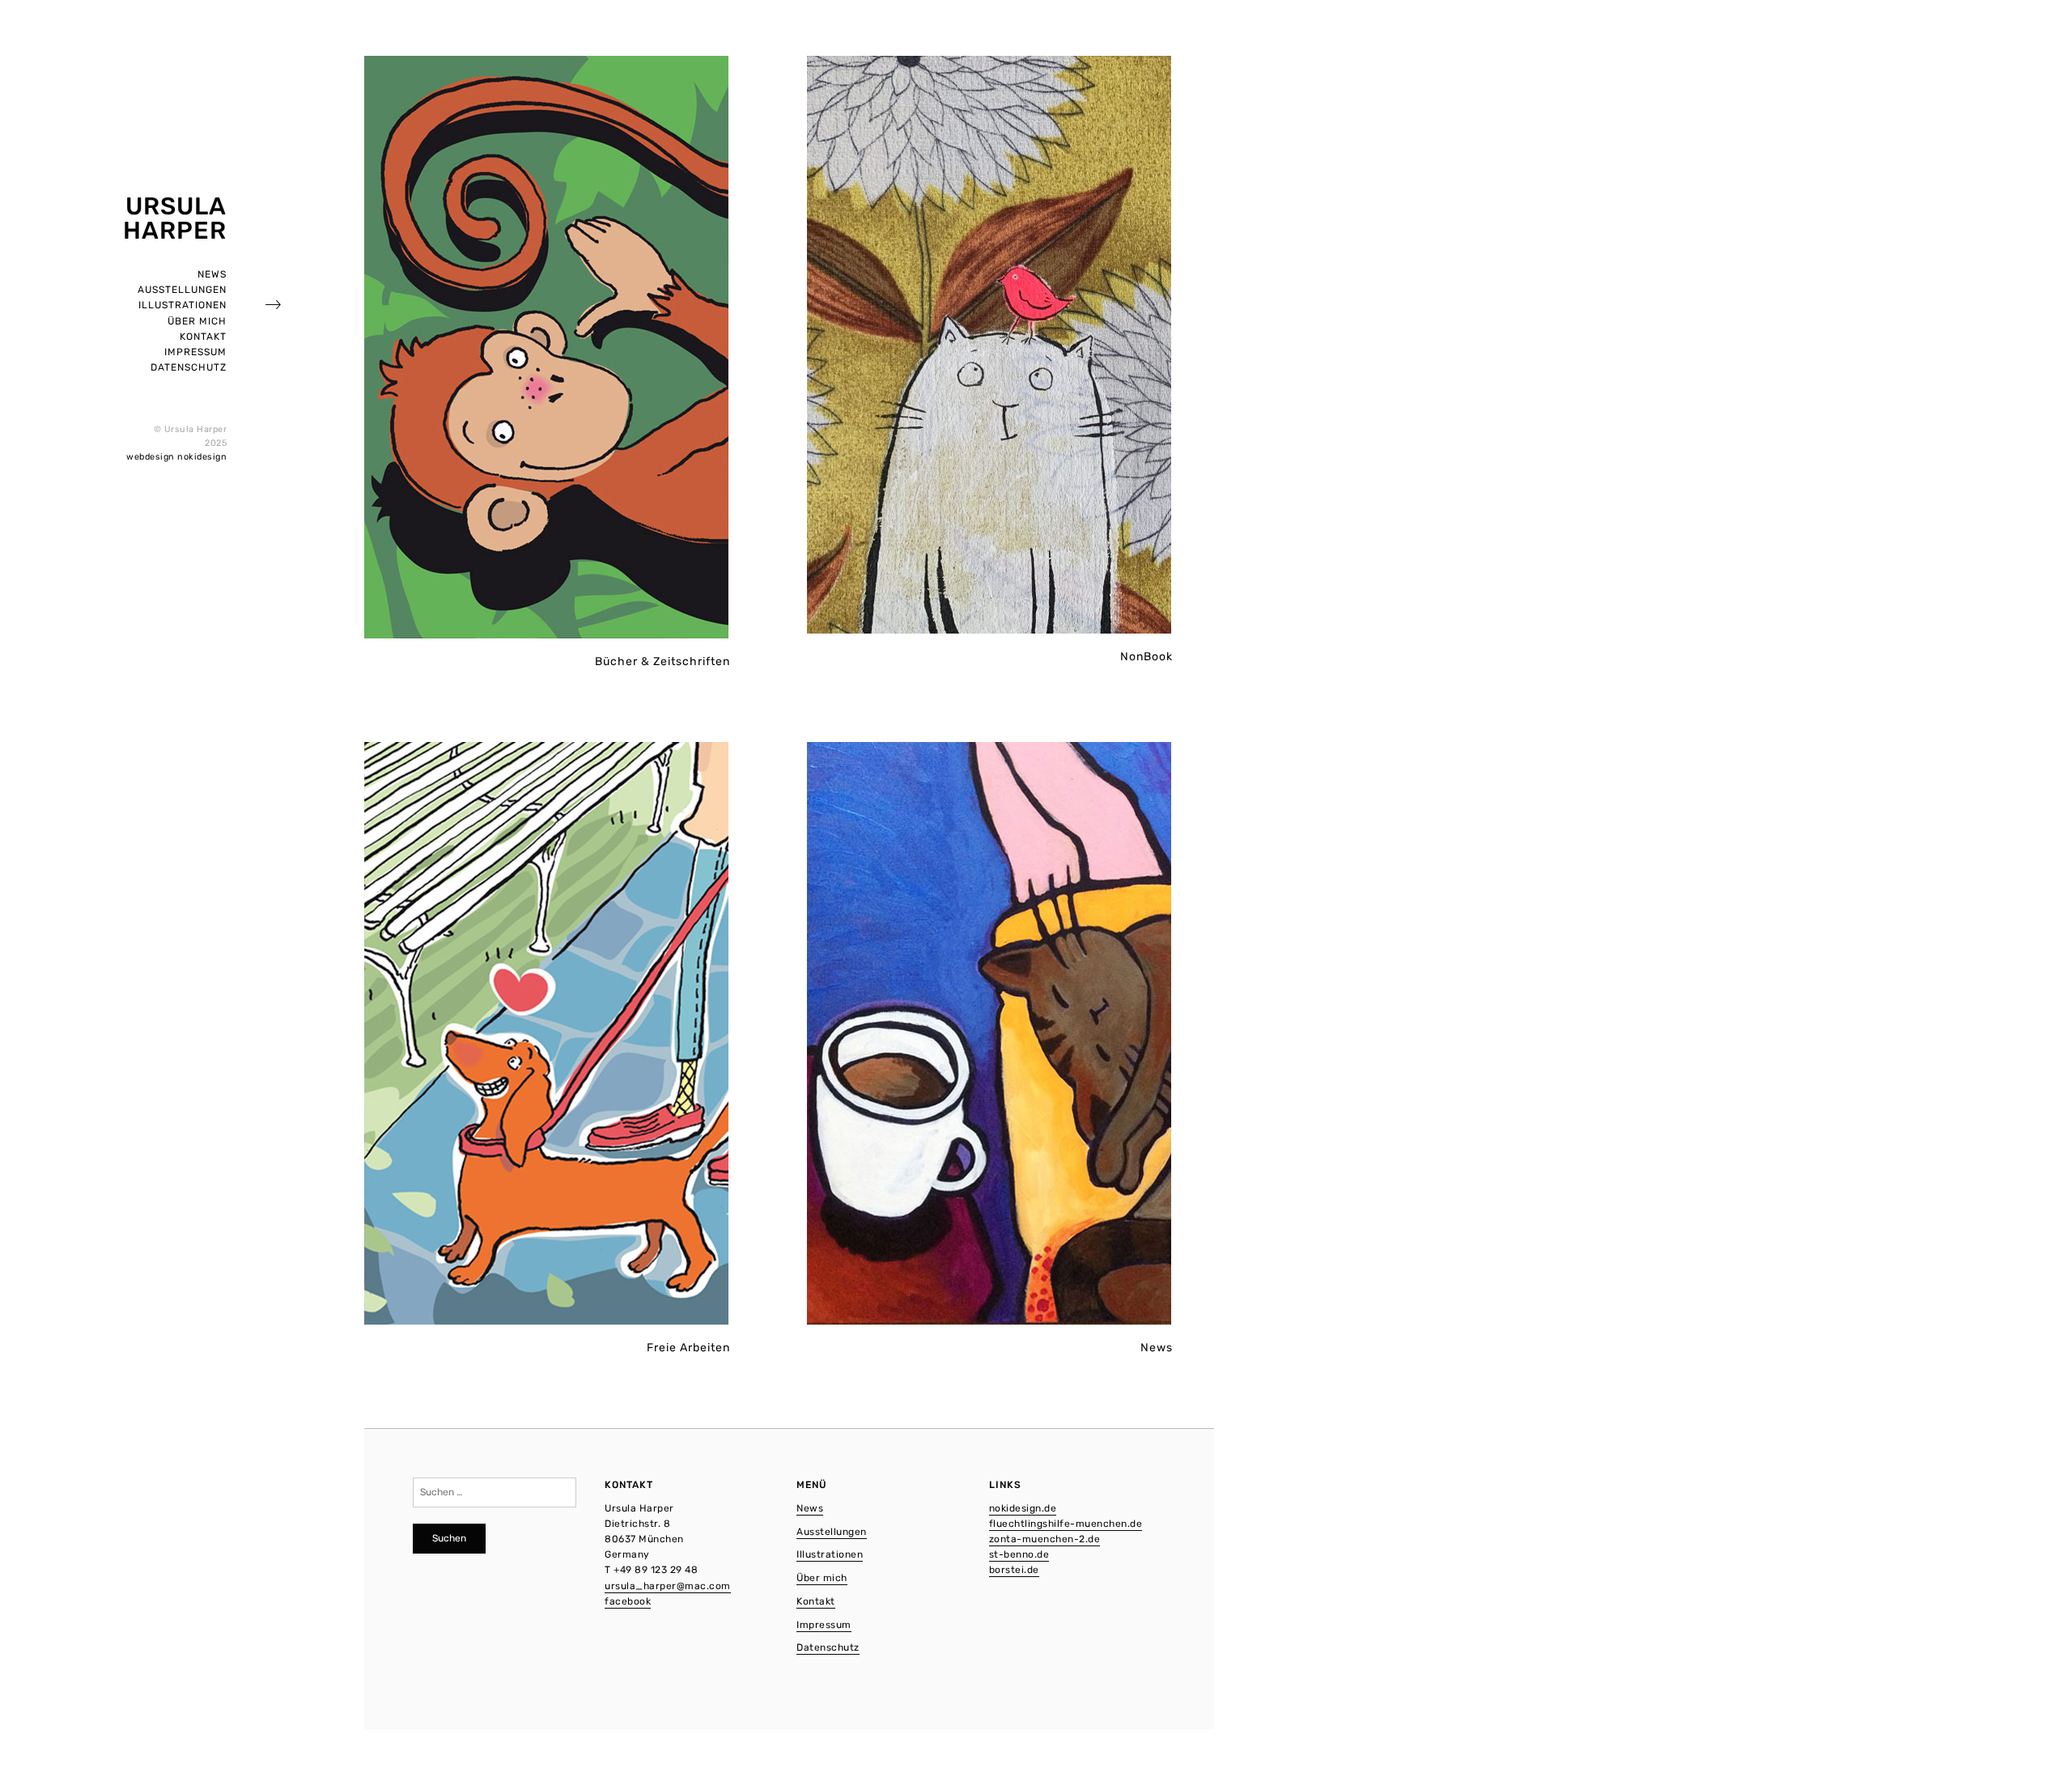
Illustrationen (183, 305)
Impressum (195, 352)
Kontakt (203, 337)
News (212, 274)
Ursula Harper (175, 218)
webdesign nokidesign (176, 457)
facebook (628, 1601)
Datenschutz (189, 367)
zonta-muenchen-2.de (1045, 1539)
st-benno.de (1019, 1554)
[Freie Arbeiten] (547, 1034)
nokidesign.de (1023, 1508)
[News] (990, 1034)
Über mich (197, 321)
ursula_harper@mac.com (668, 1586)
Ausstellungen (182, 290)
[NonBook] (990, 345)
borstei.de (1014, 1570)
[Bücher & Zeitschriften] (547, 348)
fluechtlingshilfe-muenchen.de (1066, 1524)
